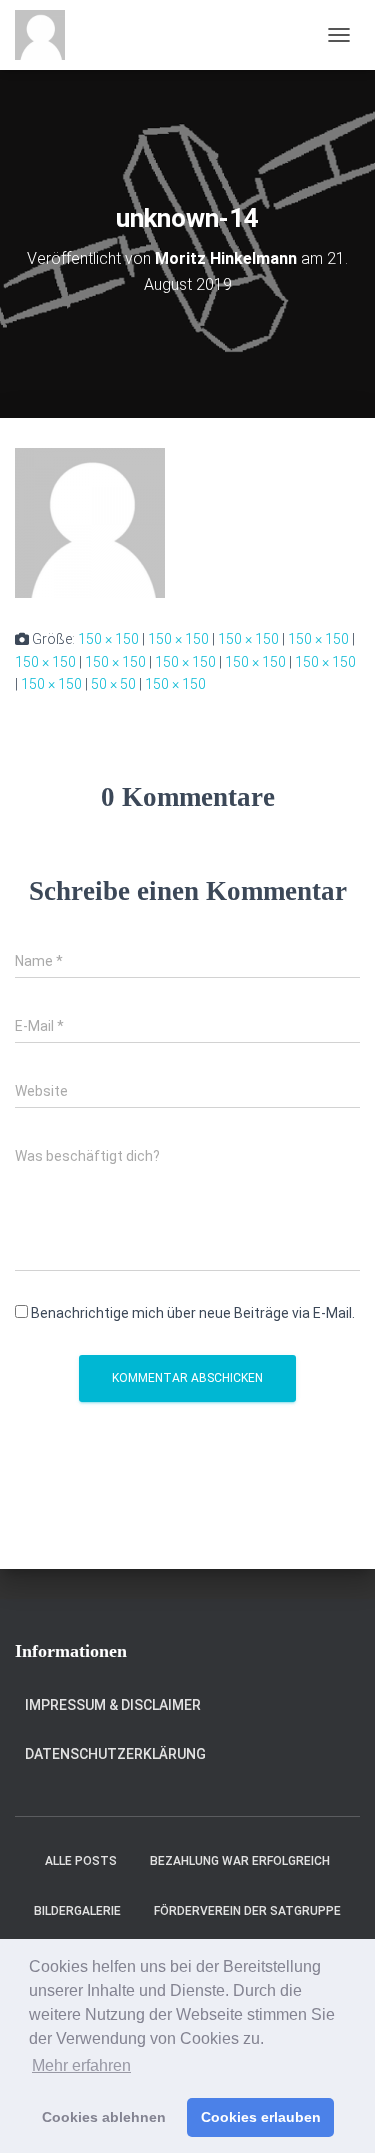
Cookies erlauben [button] (261, 2117)
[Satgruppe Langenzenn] (47, 35)
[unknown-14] (90, 522)
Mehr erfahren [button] (81, 2065)
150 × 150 (108, 639)
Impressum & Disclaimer (113, 1705)
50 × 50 (113, 684)
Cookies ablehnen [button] (104, 2117)
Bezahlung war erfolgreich (240, 1861)
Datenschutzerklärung (115, 1754)
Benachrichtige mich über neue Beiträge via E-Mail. (193, 1313)
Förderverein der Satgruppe (247, 1911)
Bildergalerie (77, 1911)
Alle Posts (81, 1861)
